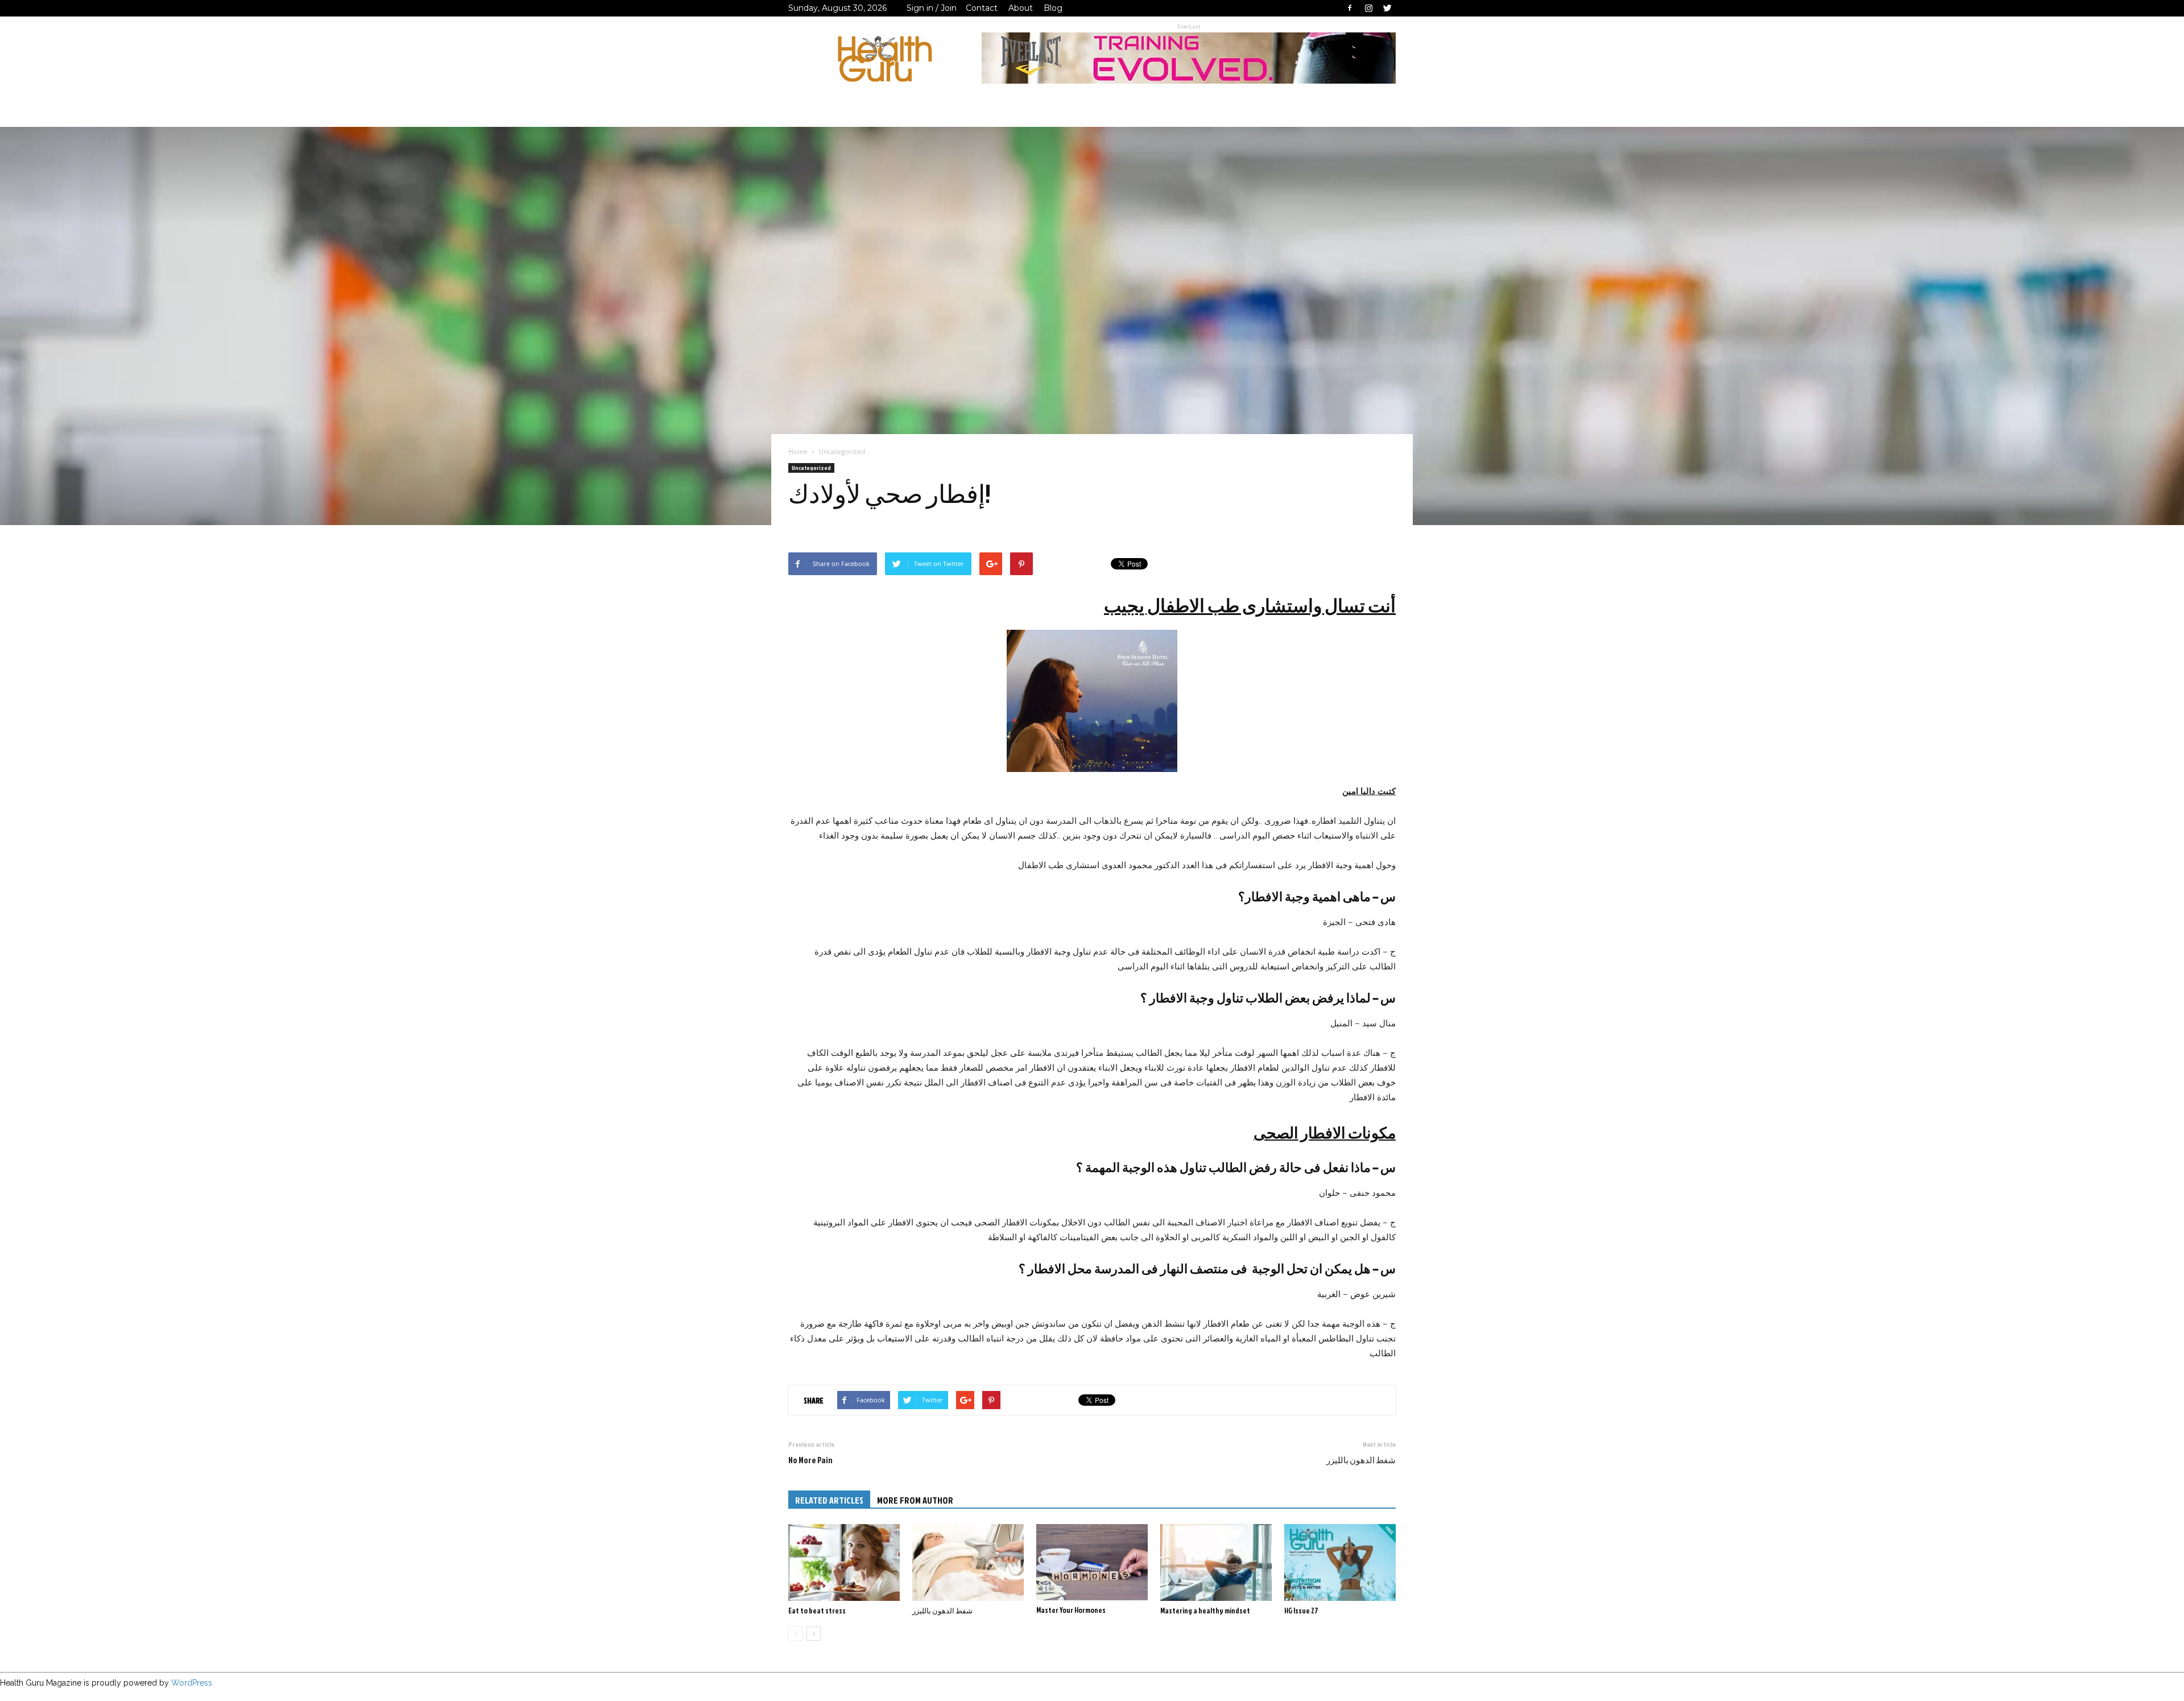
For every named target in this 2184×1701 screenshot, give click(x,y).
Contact (982, 8)
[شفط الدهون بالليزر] (968, 1562)
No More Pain (810, 1460)
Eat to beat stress (817, 1611)
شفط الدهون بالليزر (1361, 1460)
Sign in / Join (932, 8)
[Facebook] (1350, 8)
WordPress (192, 1683)
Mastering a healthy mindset (1205, 1611)
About (1021, 8)
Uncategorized (811, 468)
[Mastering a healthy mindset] (1216, 1562)
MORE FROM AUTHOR (915, 1500)
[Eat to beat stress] (844, 1562)
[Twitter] (1387, 8)
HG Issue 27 (1301, 1611)
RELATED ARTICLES (829, 1500)
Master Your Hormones (1071, 1610)
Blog (1053, 8)
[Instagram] (1368, 8)
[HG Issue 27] (1340, 1562)
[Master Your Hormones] (1092, 1562)
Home (798, 451)
